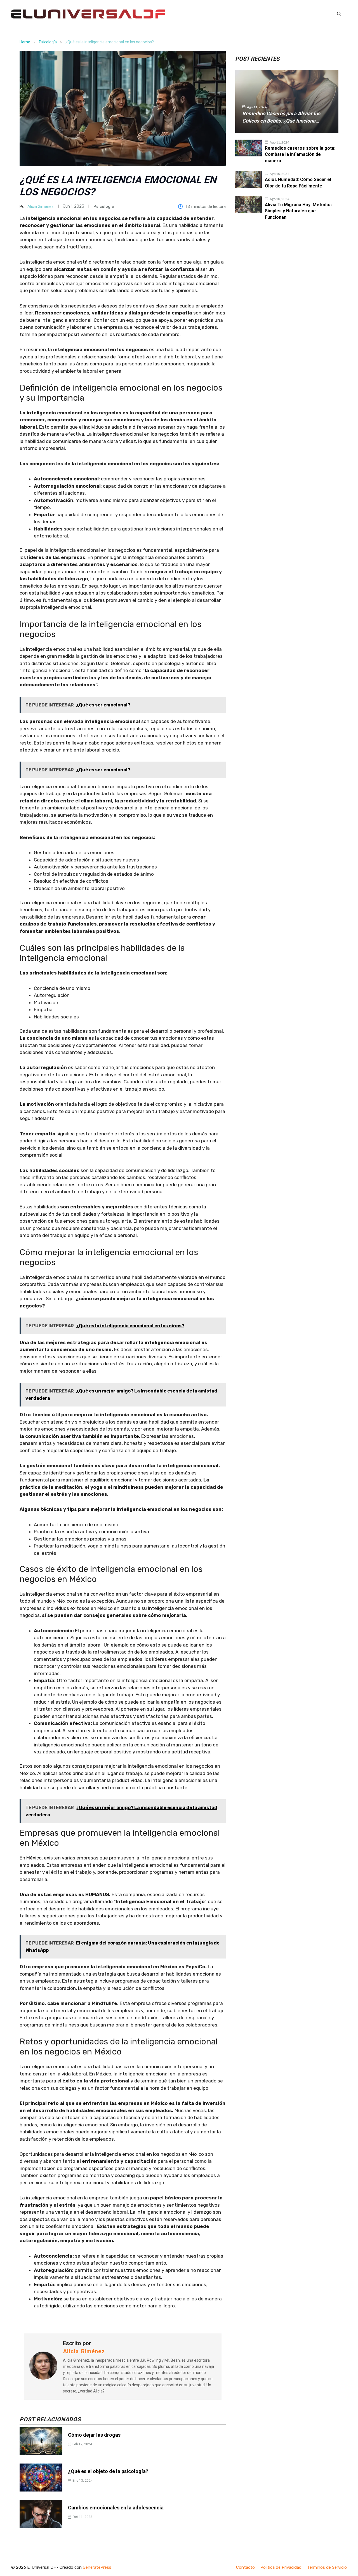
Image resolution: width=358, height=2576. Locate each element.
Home (25, 42)
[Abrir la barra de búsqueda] (339, 14)
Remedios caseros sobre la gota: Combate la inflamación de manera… (300, 154)
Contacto (245, 2567)
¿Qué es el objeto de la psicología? (108, 2471)
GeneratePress (97, 2567)
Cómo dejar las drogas (94, 2435)
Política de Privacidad (281, 2567)
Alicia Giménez (41, 206)
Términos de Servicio (327, 2567)
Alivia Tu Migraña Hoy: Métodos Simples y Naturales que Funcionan (298, 211)
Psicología (48, 42)
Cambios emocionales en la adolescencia (116, 2508)
